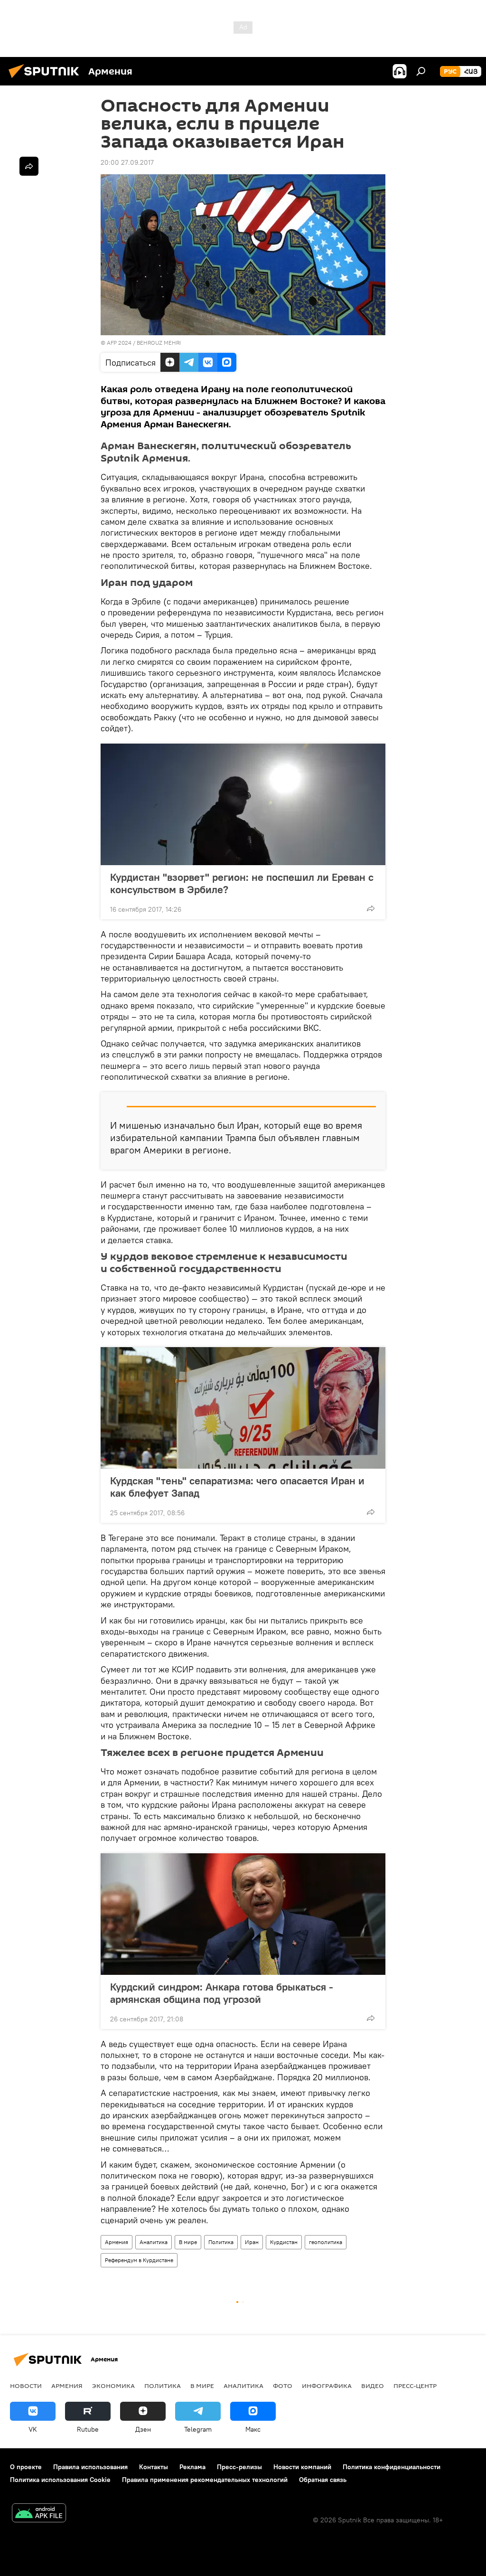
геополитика (326, 2242)
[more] (371, 908)
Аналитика (154, 2242)
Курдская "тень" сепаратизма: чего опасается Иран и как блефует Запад (237, 1487)
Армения (117, 2242)
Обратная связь (323, 2480)
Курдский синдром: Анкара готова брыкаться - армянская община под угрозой (222, 1993)
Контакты (154, 2467)
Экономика (113, 2386)
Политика (221, 2242)
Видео (373, 2386)
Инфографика (327, 2386)
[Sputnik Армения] (47, 79)
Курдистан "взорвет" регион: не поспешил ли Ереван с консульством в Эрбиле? (242, 883)
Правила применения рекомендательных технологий (205, 2480)
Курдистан (284, 2242)
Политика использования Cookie (60, 2480)
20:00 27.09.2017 (127, 162)
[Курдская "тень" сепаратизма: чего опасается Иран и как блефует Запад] (243, 1408)
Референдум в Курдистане (139, 2260)
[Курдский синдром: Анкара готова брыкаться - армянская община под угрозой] (243, 1914)
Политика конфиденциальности (392, 2467)
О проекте (26, 2467)
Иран (252, 2242)
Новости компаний (302, 2467)
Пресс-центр (415, 2386)
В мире (188, 2242)
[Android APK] (39, 2514)
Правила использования (90, 2467)
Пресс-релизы (239, 2467)
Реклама (192, 2467)
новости (26, 2386)
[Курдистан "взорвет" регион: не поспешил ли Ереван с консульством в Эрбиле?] (243, 804)
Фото (283, 2386)
